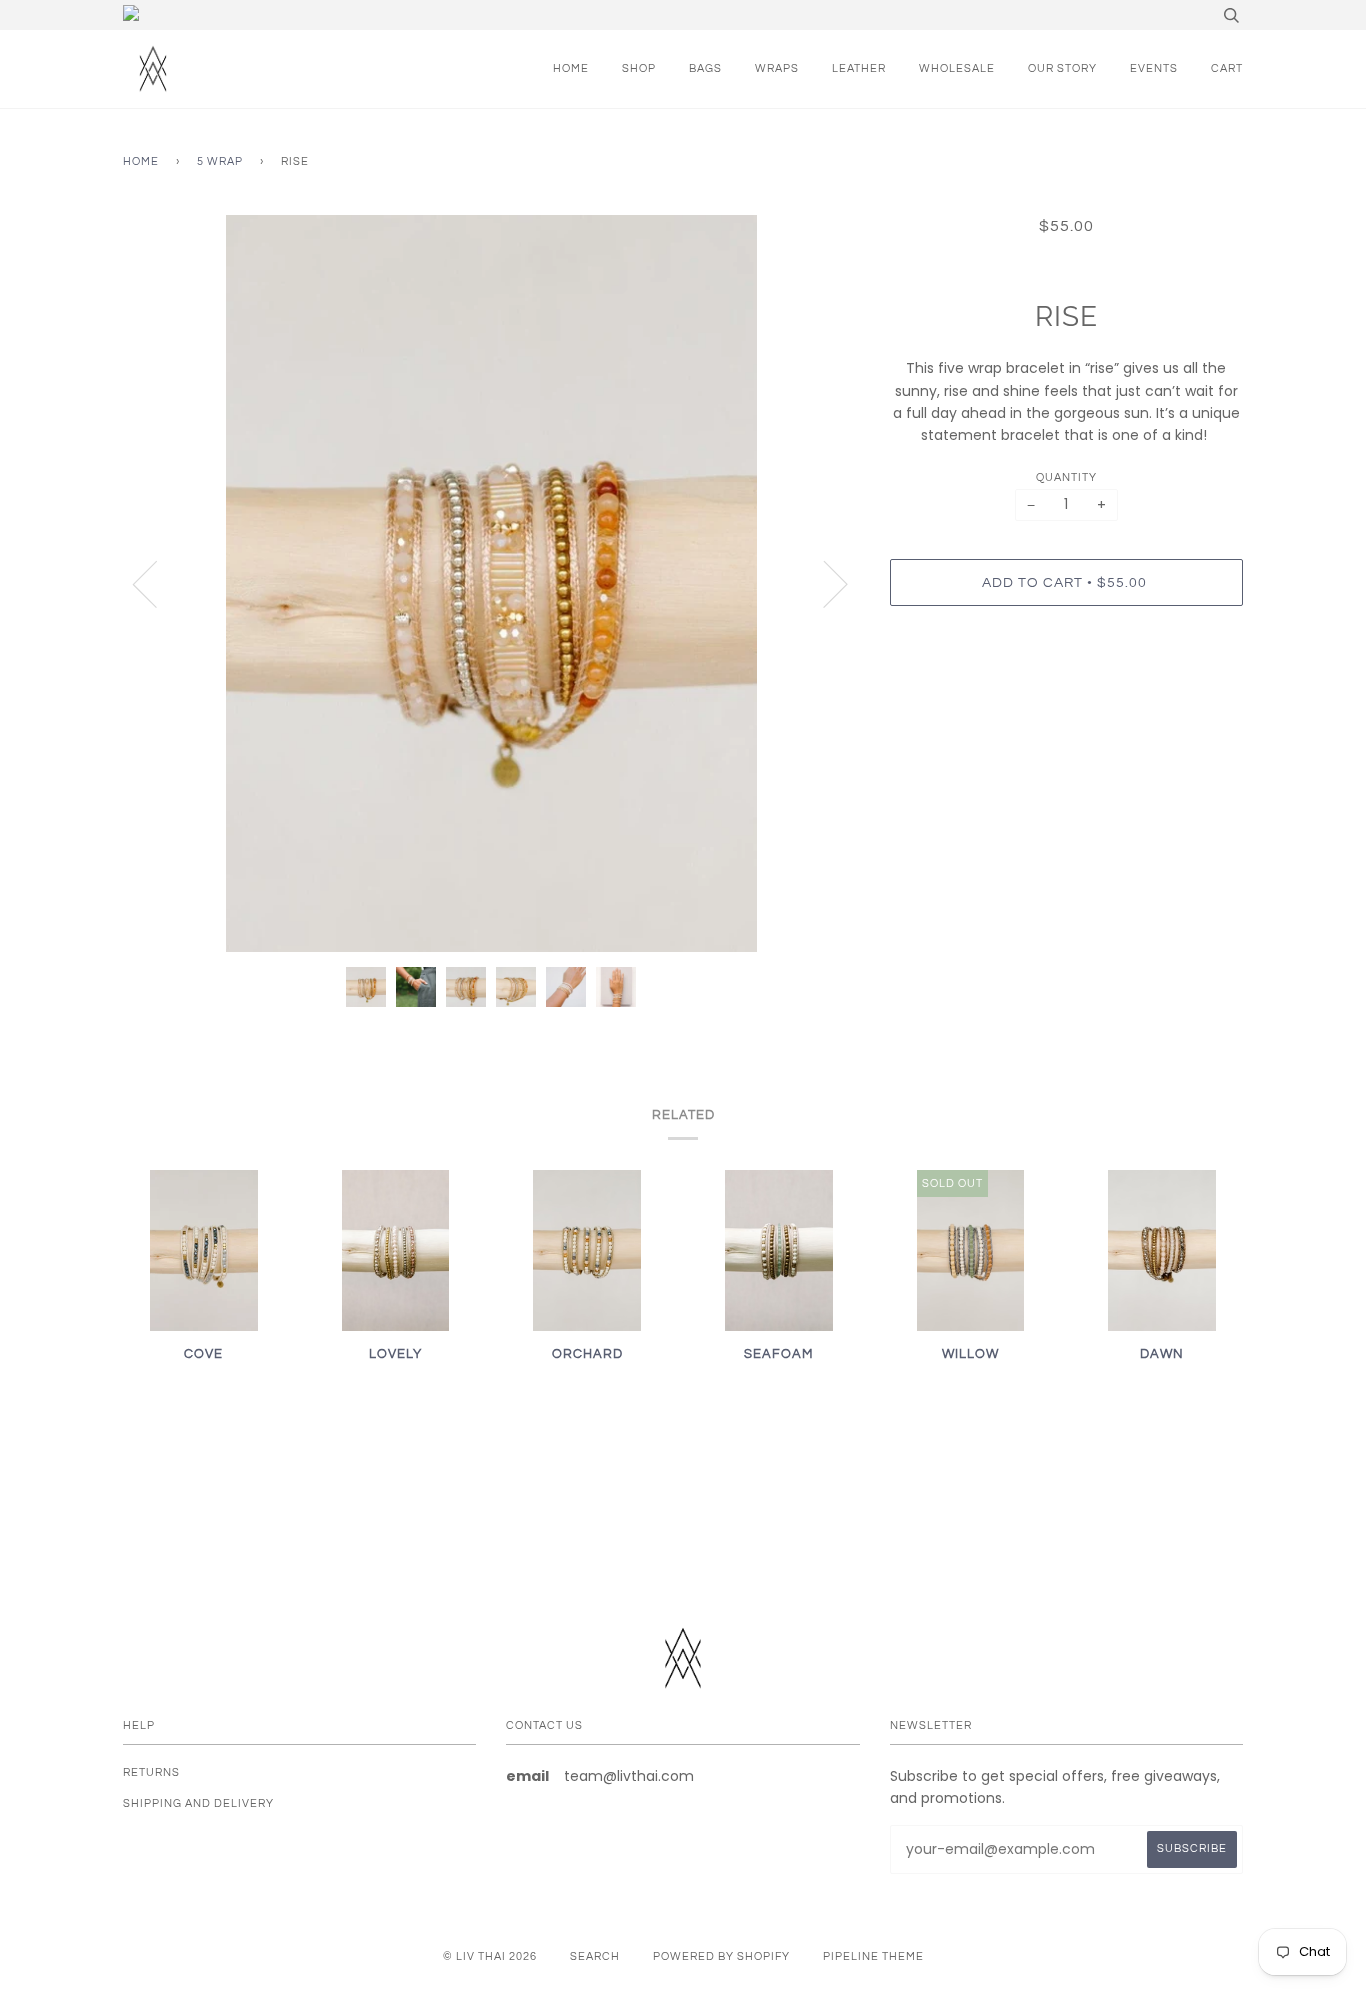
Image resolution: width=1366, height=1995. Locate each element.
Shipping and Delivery (198, 1803)
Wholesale (957, 68)
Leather (859, 68)
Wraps (777, 68)
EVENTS (1154, 68)
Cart (1227, 68)
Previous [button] (157, 583)
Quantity (1066, 477)
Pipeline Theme (873, 1956)
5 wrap (220, 161)
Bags (705, 68)
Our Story (1062, 68)
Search (595, 1956)
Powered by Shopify (721, 1956)
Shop (639, 68)
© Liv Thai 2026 (490, 1956)
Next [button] (823, 583)
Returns (151, 1772)
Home (571, 68)
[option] (491, 583)
